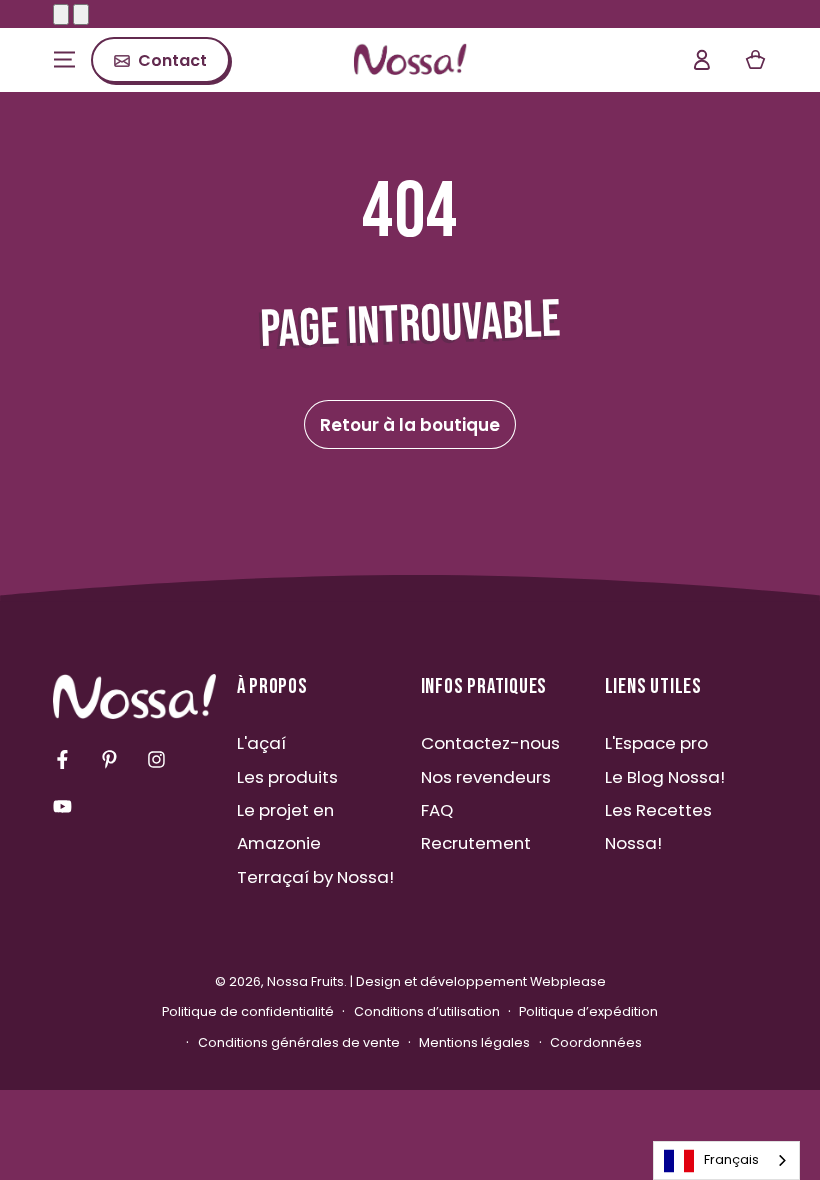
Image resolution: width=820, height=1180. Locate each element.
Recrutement (476, 843)
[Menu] (64, 60)
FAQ (437, 810)
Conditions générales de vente (299, 1042)
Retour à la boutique (410, 425)
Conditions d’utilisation (427, 1011)
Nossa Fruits (305, 981)
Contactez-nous (490, 743)
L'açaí (261, 743)
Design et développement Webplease (481, 981)
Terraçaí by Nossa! (315, 877)
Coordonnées (596, 1042)
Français (731, 1159)
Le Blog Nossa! (665, 777)
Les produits (287, 777)
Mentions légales (474, 1042)
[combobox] (726, 1160)
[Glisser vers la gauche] (61, 14)
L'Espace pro (656, 743)
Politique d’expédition (588, 1011)
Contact (172, 60)
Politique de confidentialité (248, 1011)
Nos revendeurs (486, 777)
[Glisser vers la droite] (81, 14)
